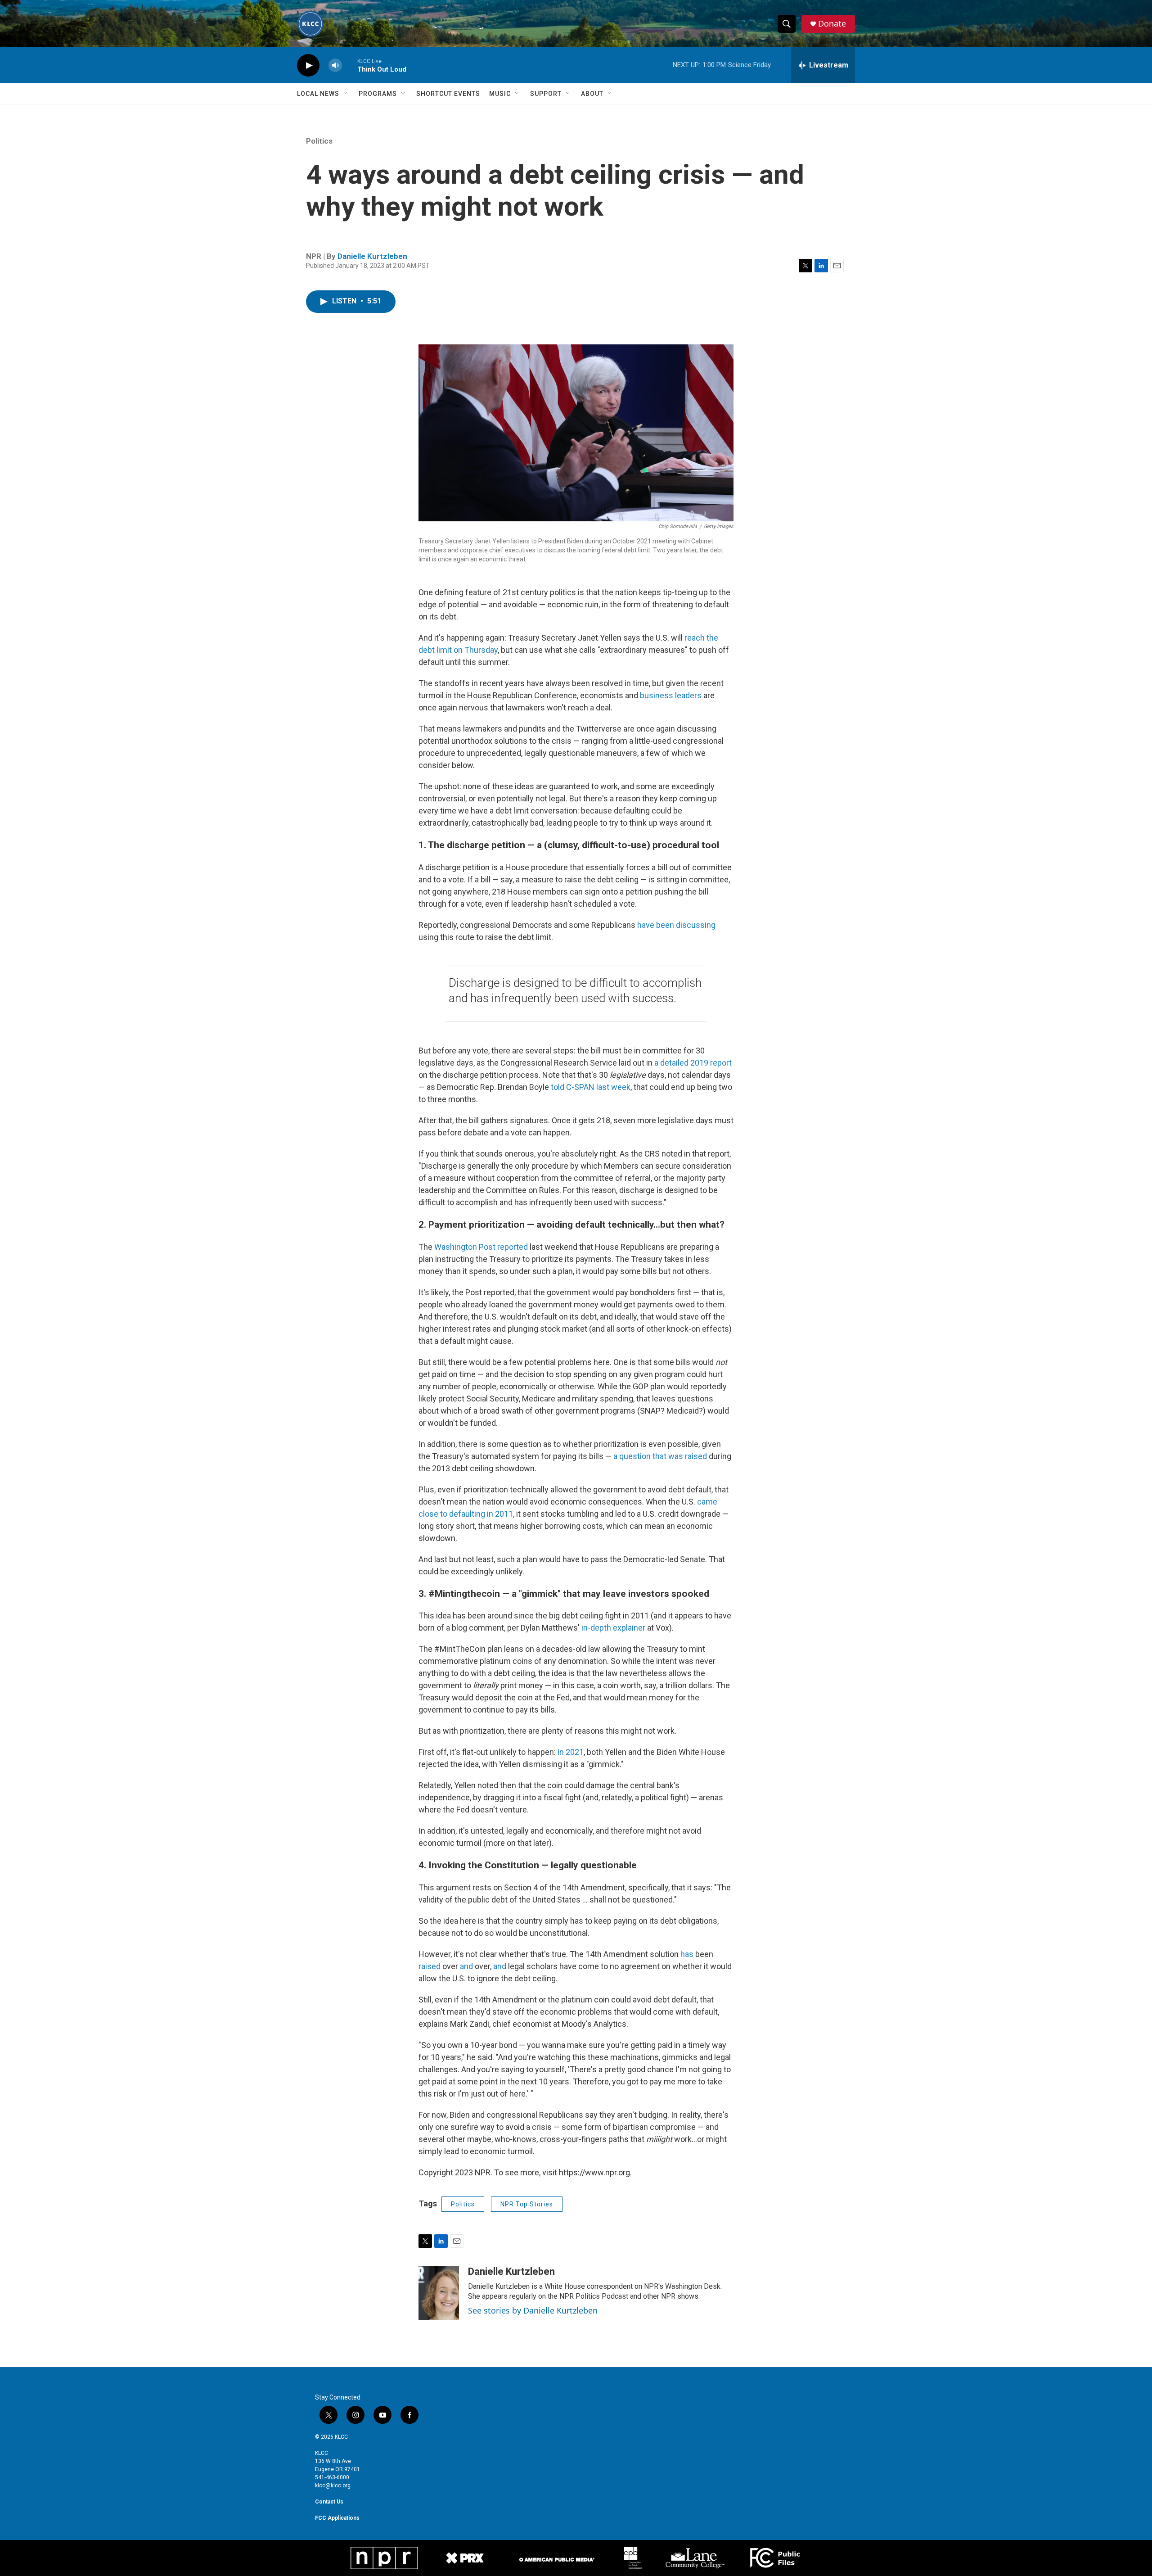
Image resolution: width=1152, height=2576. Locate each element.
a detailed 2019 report (693, 1063)
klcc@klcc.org (333, 2486)
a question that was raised (660, 1456)
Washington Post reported (481, 1247)
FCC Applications (337, 2518)
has (687, 1954)
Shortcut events (448, 94)
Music (500, 94)
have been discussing (676, 925)
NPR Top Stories (527, 2204)
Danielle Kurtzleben (372, 256)
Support (546, 94)
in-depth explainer (613, 1628)
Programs (378, 94)
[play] (308, 66)
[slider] (350, 65)
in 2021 (571, 1752)
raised (430, 1966)
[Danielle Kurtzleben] (439, 2293)
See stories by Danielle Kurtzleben (533, 2310)
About (592, 94)
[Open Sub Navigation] (346, 94)
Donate (832, 24)
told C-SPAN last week (591, 1087)
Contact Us (329, 2502)
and (466, 1966)
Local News (318, 94)
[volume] (335, 66)
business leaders (671, 695)
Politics (319, 141)
